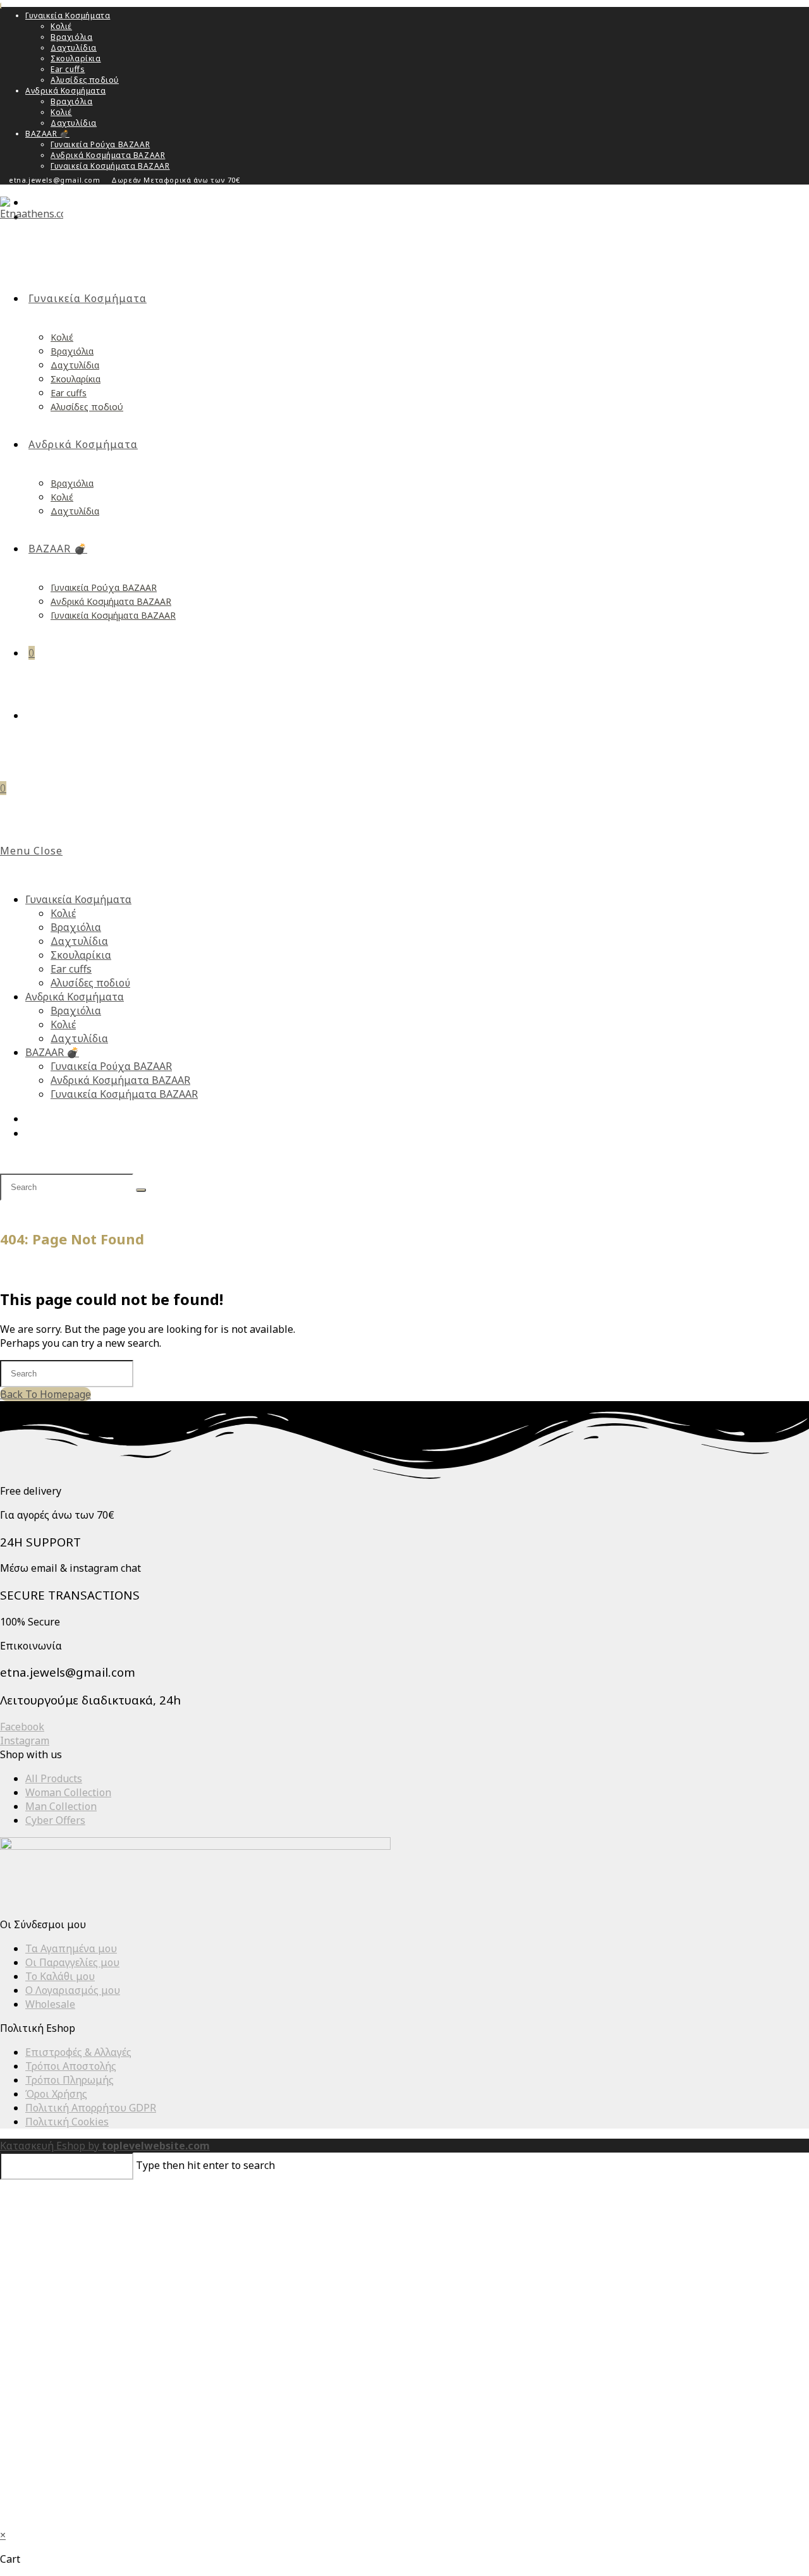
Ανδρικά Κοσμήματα (65, 91)
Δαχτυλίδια (74, 48)
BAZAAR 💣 (47, 134)
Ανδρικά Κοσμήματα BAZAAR (108, 155)
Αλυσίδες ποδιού (85, 80)
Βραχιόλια (71, 37)
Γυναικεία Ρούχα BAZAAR (100, 144)
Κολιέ (61, 26)
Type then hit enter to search (205, 2165)
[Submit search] (141, 1190)
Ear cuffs (68, 69)
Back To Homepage (46, 1394)
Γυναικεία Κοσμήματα (68, 15)
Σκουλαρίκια (76, 58)
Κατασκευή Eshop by (105, 2146)
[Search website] (33, 715)
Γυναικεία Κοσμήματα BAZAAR (110, 166)
